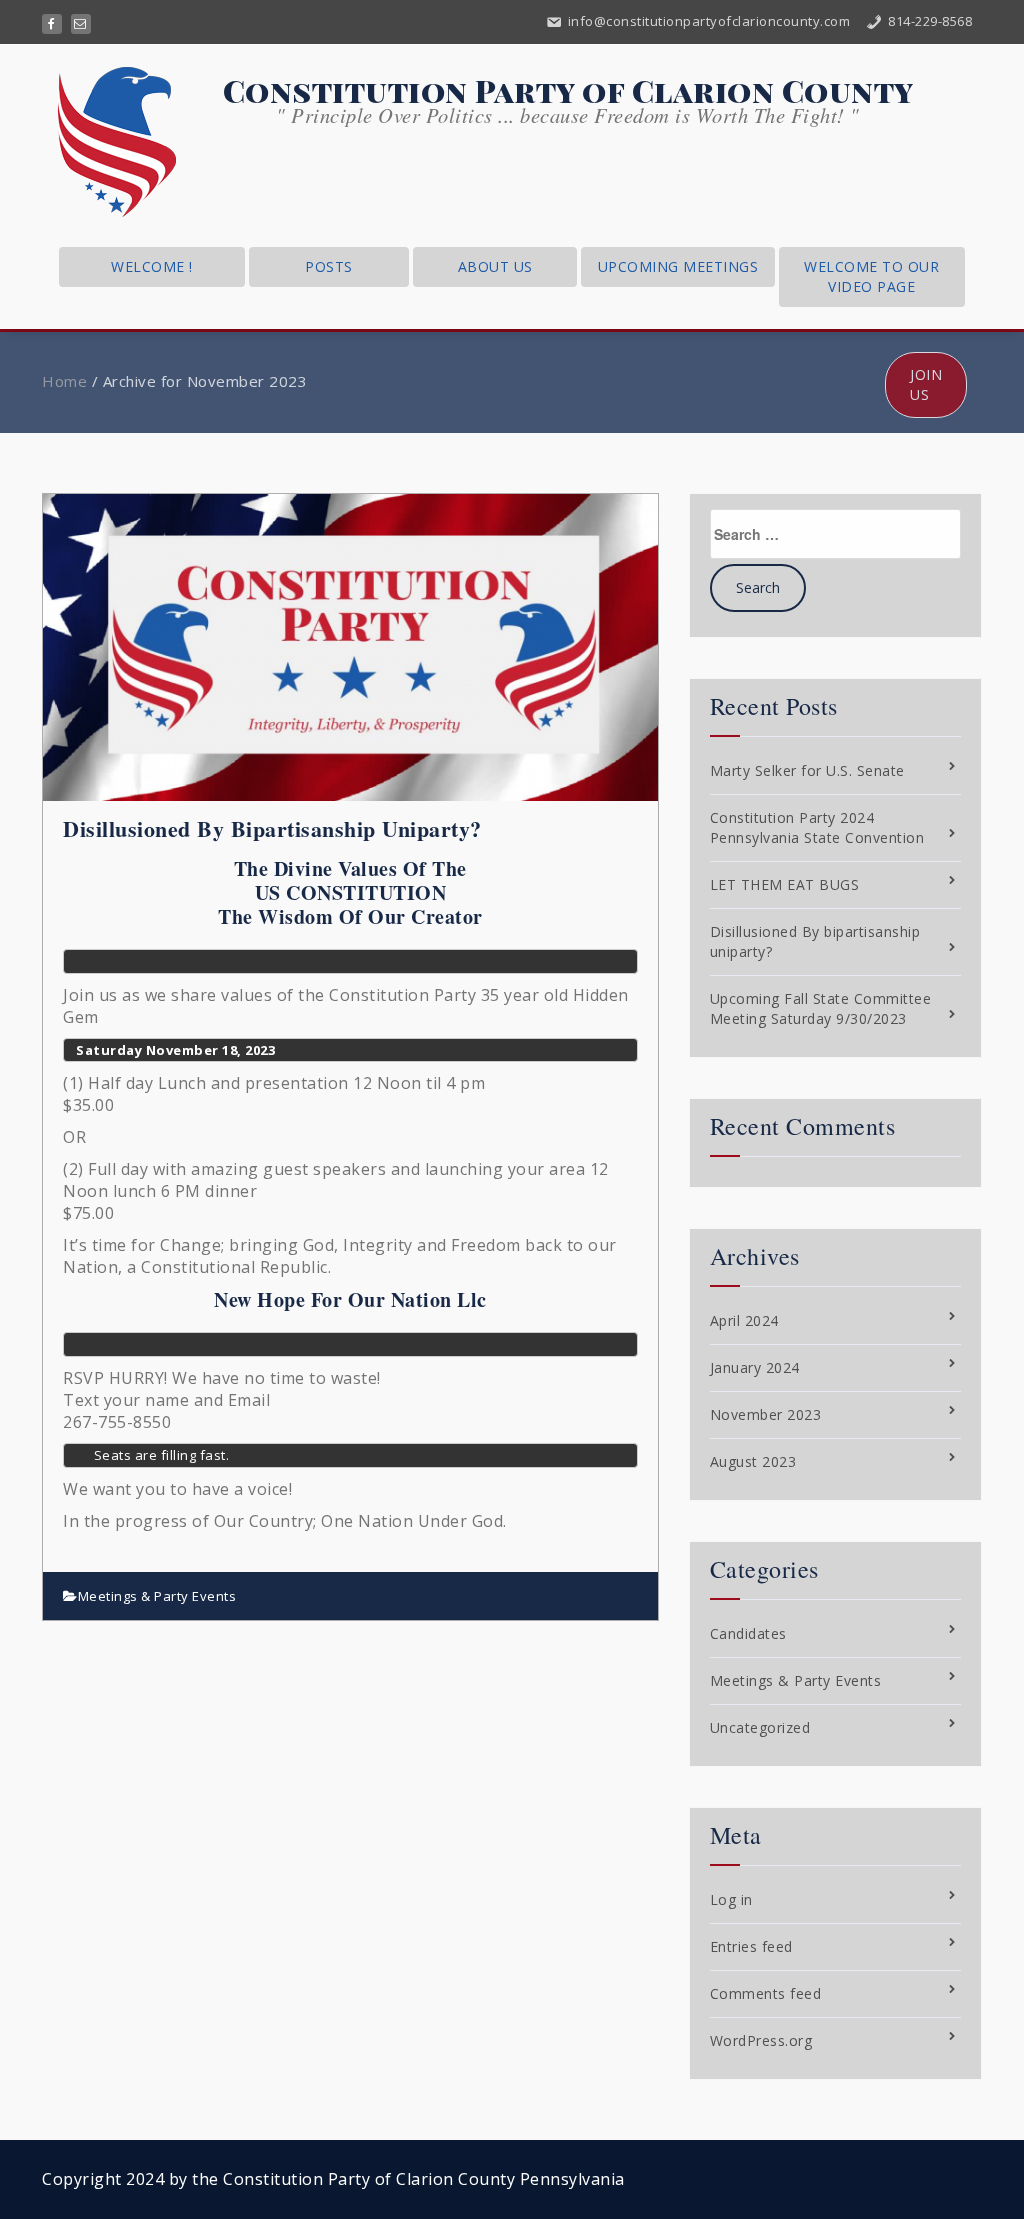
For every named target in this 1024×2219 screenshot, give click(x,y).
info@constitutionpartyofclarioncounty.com (707, 21)
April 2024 (744, 1320)
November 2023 (766, 1414)
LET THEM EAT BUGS (785, 884)
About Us (495, 266)
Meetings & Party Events (157, 1596)
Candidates (748, 1633)
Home (64, 381)
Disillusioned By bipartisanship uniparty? (272, 828)
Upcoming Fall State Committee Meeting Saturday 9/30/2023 (821, 1008)
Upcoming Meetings (678, 266)
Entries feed (751, 1946)
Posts (329, 266)
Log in (731, 1899)
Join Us (926, 384)
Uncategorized (760, 1727)
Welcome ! (152, 266)
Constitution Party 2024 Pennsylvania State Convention (817, 827)
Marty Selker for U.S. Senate (807, 770)
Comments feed (766, 1993)
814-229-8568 (929, 21)
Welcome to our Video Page (871, 276)
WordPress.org (761, 2040)
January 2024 (755, 1367)
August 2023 (753, 1461)
